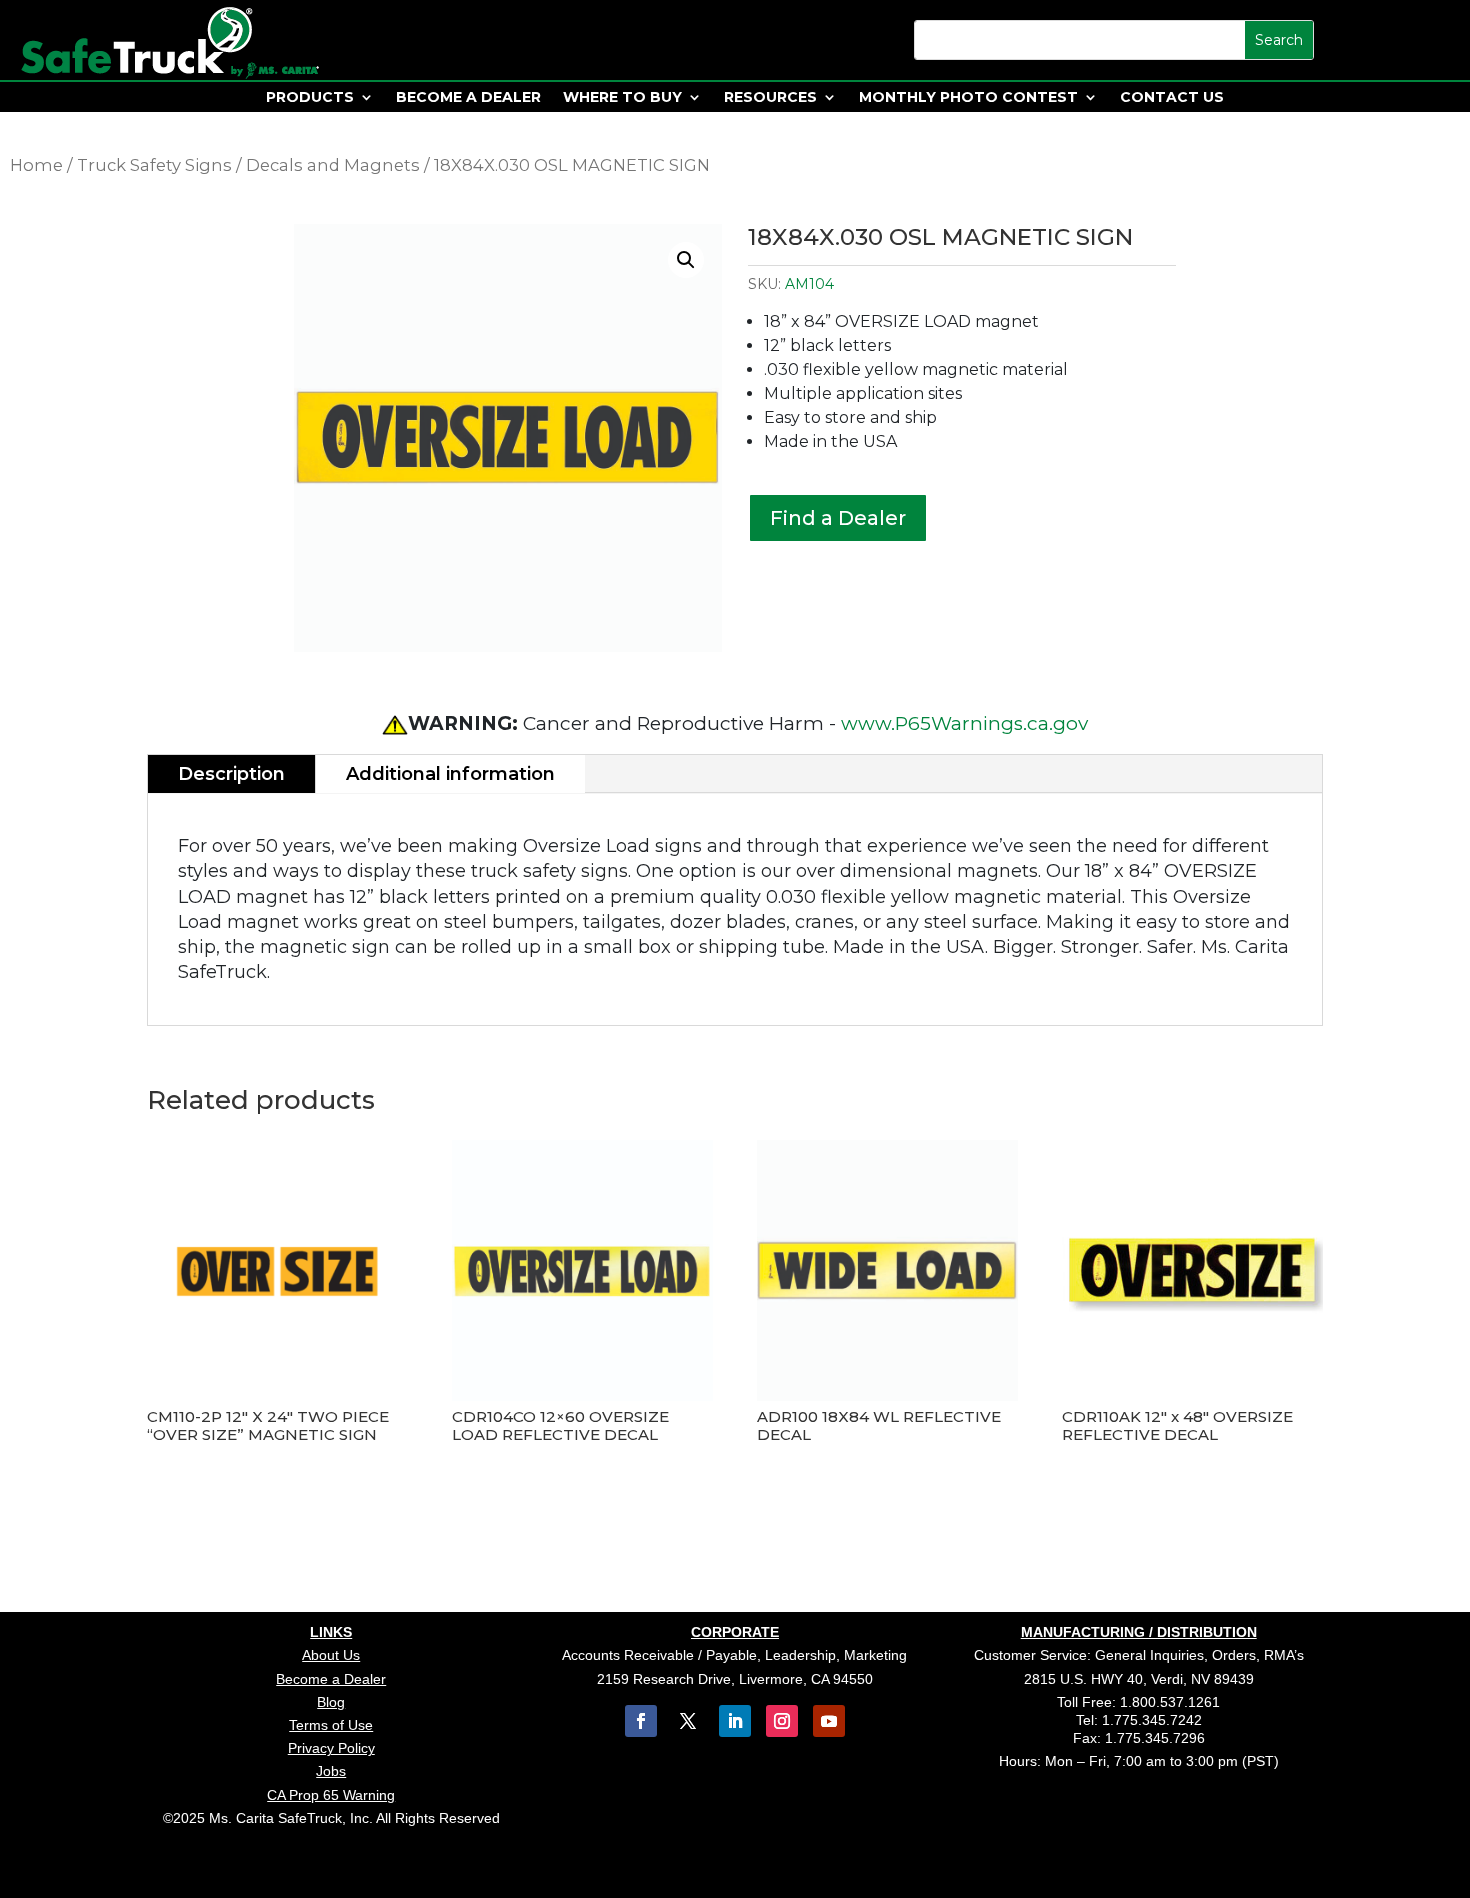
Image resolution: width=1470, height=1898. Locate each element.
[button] (686, 260)
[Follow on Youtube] (829, 1721)
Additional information (450, 774)
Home (36, 165)
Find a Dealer (838, 518)
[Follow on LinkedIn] (735, 1721)
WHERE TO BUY (622, 98)
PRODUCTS (310, 98)
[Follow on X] (688, 1721)
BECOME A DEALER (468, 98)
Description (231, 774)
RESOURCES (770, 98)
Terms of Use (331, 1725)
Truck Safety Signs (154, 165)
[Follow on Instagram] (782, 1721)
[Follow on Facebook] (641, 1721)
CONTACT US (1172, 98)
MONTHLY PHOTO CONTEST (968, 98)
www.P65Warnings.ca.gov (964, 723)
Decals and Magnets (333, 165)
